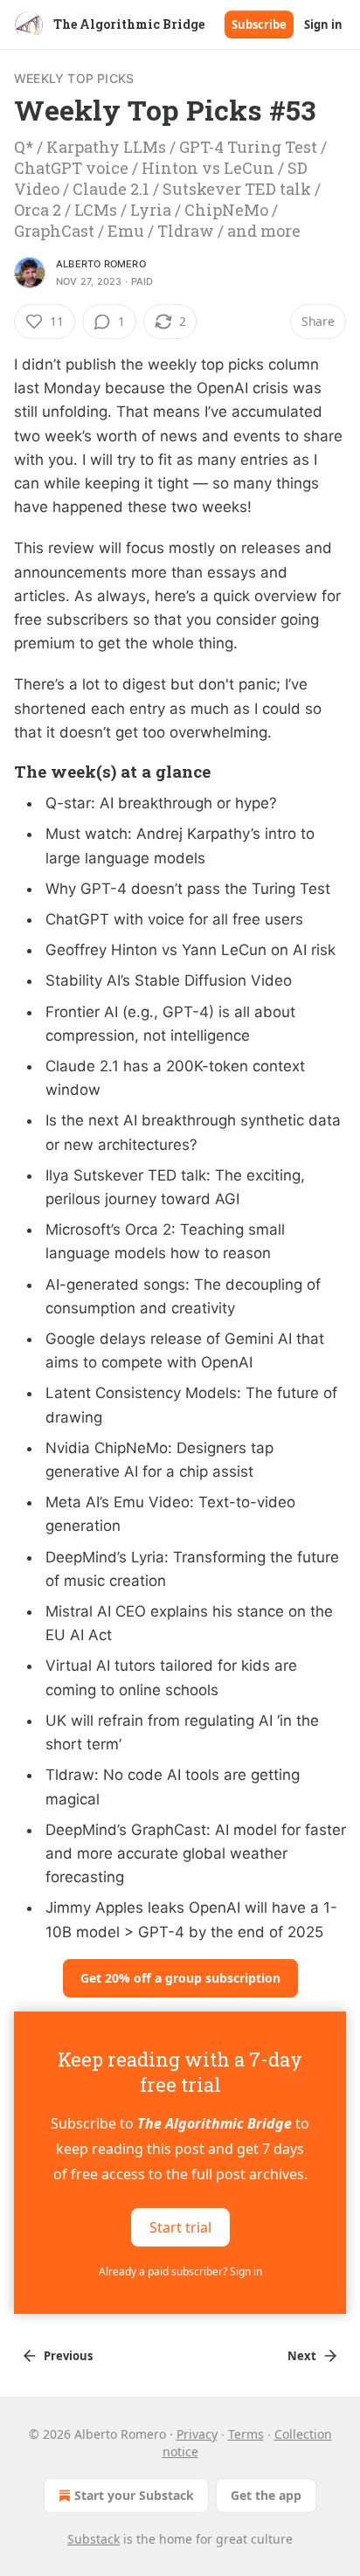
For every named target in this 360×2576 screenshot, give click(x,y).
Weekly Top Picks (74, 78)
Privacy (197, 2434)
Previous (68, 2356)
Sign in (323, 24)
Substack (93, 2539)
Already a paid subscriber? (180, 2271)
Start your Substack (134, 2495)
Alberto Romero (101, 264)
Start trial (180, 2226)
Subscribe (259, 24)
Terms (246, 2434)
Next (302, 2356)
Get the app (266, 2495)
